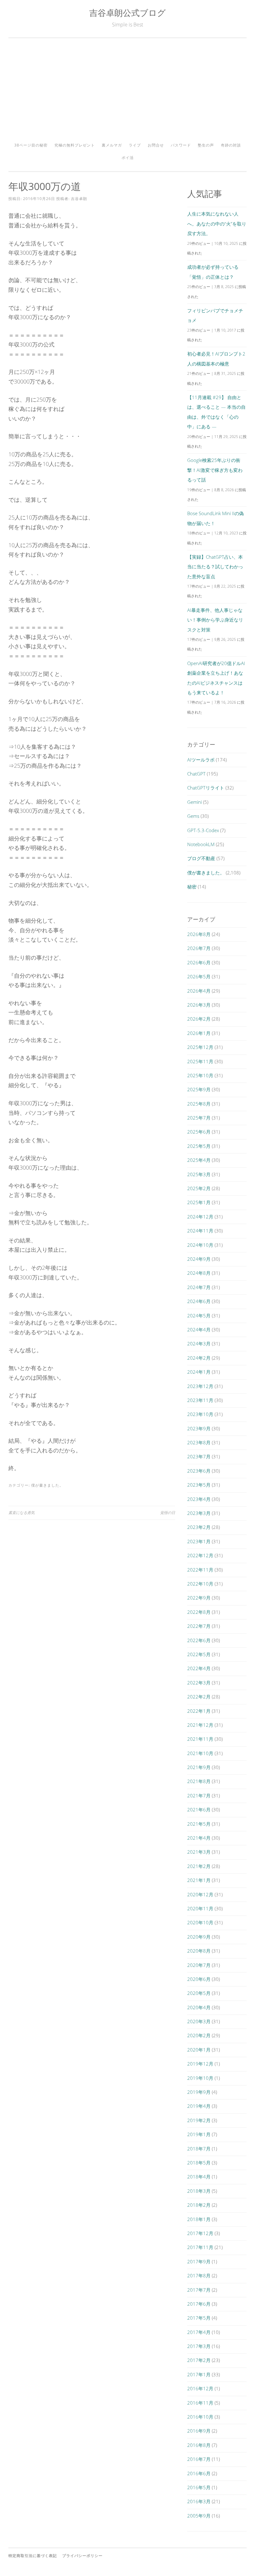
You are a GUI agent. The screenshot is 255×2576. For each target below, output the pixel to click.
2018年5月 (199, 2163)
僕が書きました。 (47, 1485)
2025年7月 (199, 1118)
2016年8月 (199, 2445)
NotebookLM (201, 844)
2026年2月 (199, 1019)
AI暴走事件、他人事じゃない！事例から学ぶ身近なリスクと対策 (215, 620)
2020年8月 (199, 1951)
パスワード (181, 145)
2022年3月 (199, 1683)
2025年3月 (199, 1174)
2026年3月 (199, 1005)
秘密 (192, 887)
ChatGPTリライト (206, 788)
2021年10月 (200, 1753)
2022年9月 (199, 1598)
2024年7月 (199, 1287)
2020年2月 (199, 2035)
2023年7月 (199, 1456)
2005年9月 (199, 2516)
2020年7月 (199, 1965)
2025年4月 (199, 1160)
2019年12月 (200, 2064)
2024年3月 (199, 1344)
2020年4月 (199, 2007)
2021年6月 (199, 1810)
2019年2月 (199, 2120)
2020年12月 (200, 1894)
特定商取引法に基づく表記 (33, 2556)
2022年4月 (199, 1668)
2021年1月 (199, 1880)
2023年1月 (199, 1541)
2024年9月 (199, 1259)
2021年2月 (199, 1866)
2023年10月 (200, 1414)
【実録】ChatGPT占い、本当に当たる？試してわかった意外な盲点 (215, 567)
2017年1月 (199, 2374)
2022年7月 (199, 1626)
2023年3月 (199, 1513)
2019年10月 (200, 2078)
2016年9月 (199, 2431)
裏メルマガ (112, 145)
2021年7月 (199, 1796)
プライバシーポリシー (82, 2556)
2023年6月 (199, 1471)
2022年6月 (199, 1640)
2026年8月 (199, 934)
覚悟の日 (168, 1513)
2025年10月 (200, 1075)
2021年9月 (199, 1767)
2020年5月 (199, 1993)
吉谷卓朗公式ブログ (127, 13)
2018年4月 (199, 2177)
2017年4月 (199, 2332)
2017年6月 (199, 2304)
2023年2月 (199, 1527)
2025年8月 (199, 1104)
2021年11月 (200, 1739)
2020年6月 (199, 1979)
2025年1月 (199, 1202)
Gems (193, 816)
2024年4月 (199, 1330)
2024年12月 (200, 1217)
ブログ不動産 (201, 858)
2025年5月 (199, 1146)
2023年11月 (200, 1400)
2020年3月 (199, 2021)
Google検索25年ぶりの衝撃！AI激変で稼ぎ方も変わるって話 (215, 470)
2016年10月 (200, 2417)
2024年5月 (199, 1316)
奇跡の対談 (231, 145)
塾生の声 (206, 145)
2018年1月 (199, 2219)
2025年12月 (200, 1047)
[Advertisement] (127, 92)
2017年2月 (199, 2360)
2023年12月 (200, 1386)
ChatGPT (196, 774)
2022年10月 (200, 1584)
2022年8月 (199, 1612)
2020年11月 (200, 1908)
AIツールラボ (201, 760)
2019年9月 (199, 2092)
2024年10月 (200, 1245)
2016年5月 (199, 2487)
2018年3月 (199, 2191)
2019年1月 (199, 2134)
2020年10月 (200, 1922)
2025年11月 (200, 1061)
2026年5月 (199, 976)
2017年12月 (200, 2233)
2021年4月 (199, 1838)
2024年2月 (199, 1358)
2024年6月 (199, 1301)
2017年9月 (199, 2262)
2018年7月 (199, 2149)
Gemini (195, 802)
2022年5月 (199, 1654)
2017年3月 (199, 2346)
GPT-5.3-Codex (203, 830)
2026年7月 (199, 948)
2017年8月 (199, 2276)
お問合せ (156, 145)
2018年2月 (199, 2205)
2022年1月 (199, 1711)
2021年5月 (199, 1824)
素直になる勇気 (21, 1513)
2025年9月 (199, 1089)
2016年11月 (200, 2403)
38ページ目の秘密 (31, 145)
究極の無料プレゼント (75, 145)
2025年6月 (199, 1132)
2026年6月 (199, 962)
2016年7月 (199, 2459)
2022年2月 (199, 1697)
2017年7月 (199, 2290)
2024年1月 (199, 1372)
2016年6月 (199, 2473)
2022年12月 (200, 1555)
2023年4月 (199, 1499)
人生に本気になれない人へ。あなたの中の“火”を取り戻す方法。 (217, 224)
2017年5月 (199, 2318)
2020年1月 (199, 2050)
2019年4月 (199, 2106)
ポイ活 (128, 158)
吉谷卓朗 (79, 199)
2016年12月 (200, 2388)
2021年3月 (199, 1852)
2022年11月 (200, 1570)
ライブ (135, 145)
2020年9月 (199, 1937)
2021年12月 (200, 1725)
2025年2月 (199, 1188)
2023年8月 (199, 1442)
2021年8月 (199, 1781)
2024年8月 (199, 1273)
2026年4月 (199, 991)
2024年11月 (200, 1231)
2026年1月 (199, 1033)
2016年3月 (199, 2501)
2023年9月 (199, 1428)
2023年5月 (199, 1485)
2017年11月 (200, 2247)
